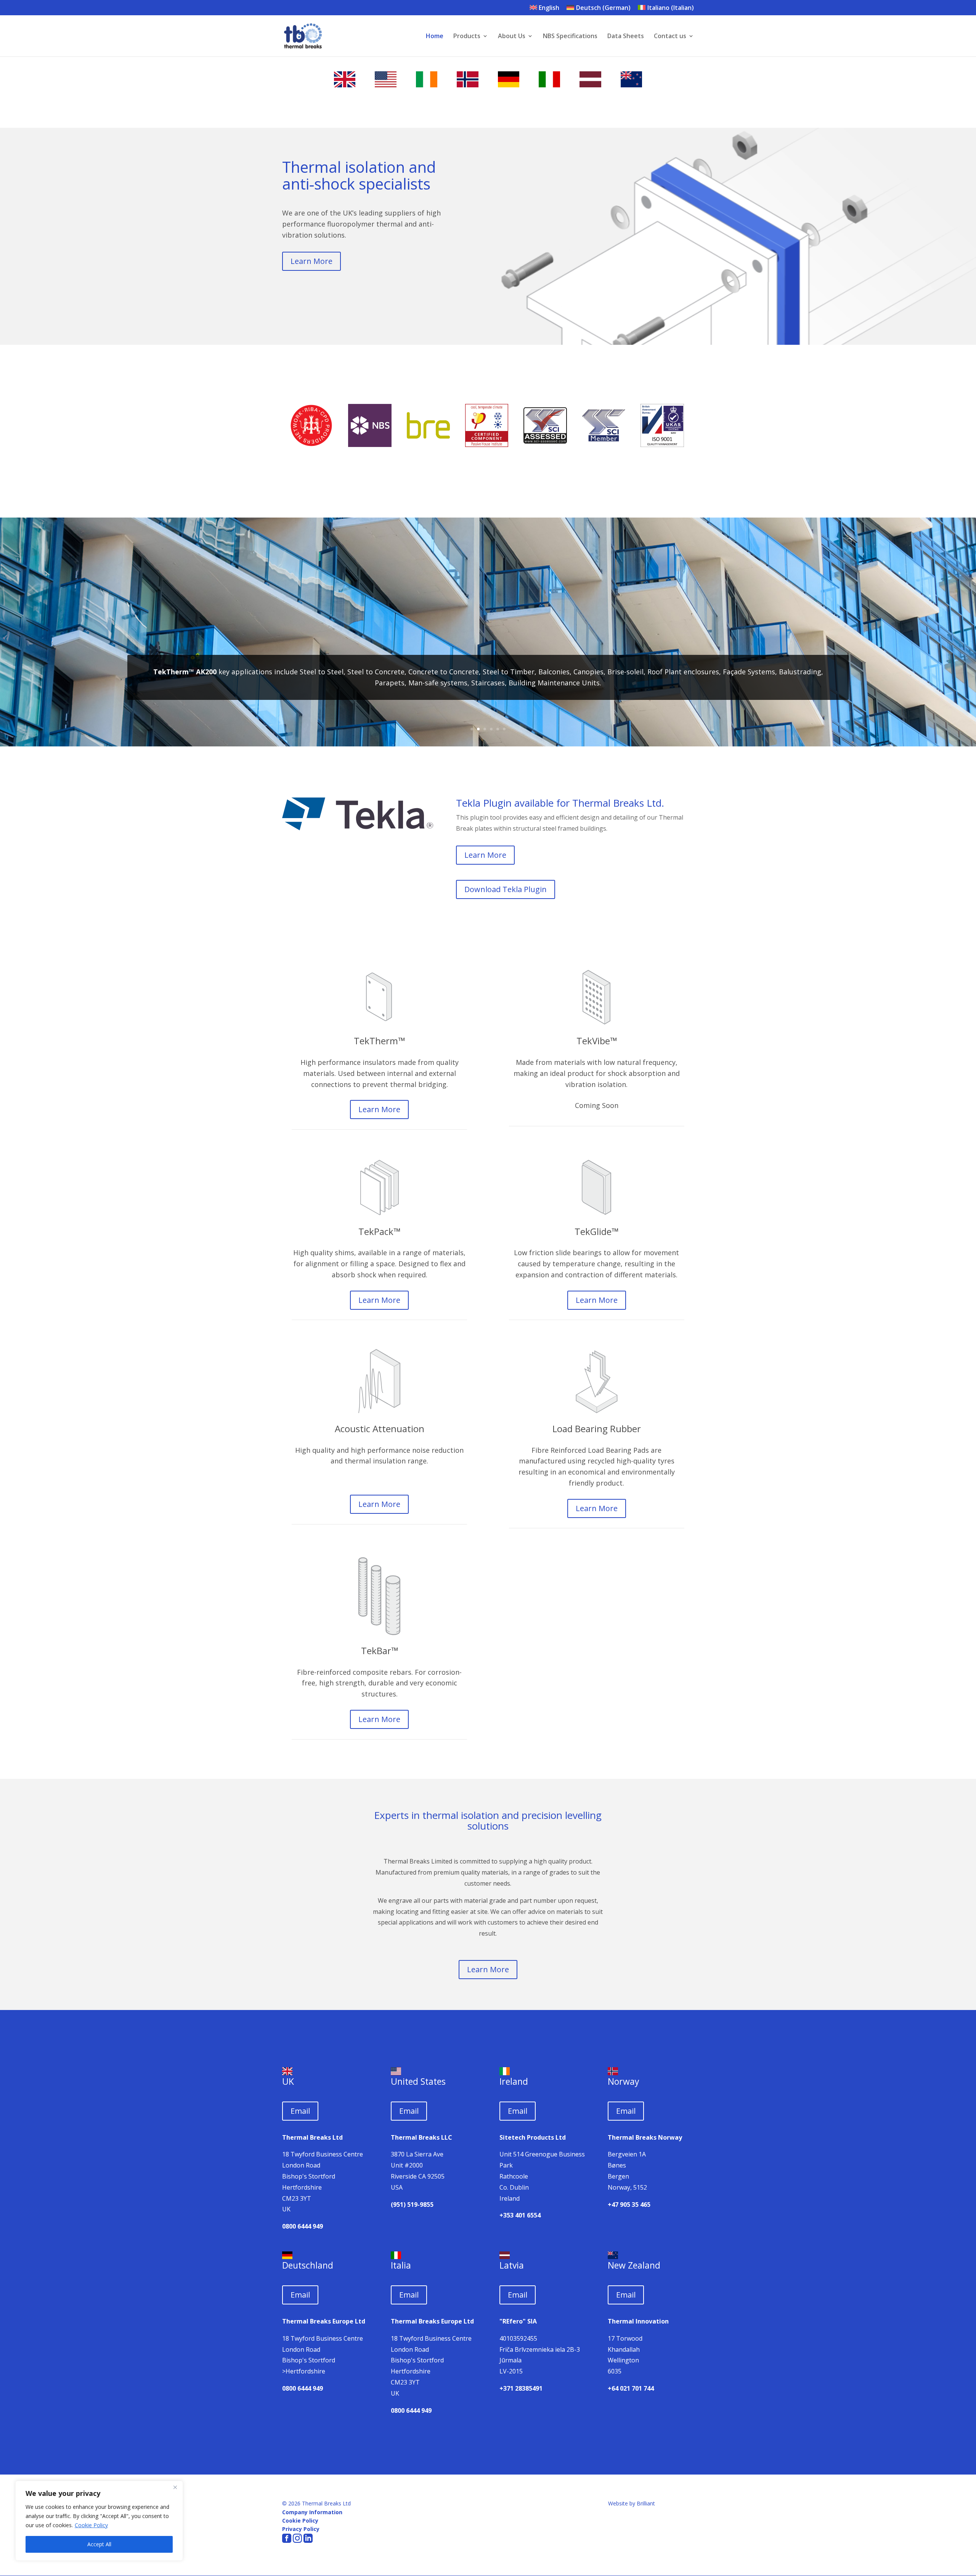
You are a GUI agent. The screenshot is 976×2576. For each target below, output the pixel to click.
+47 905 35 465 (629, 2205)
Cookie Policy (91, 2525)
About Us (512, 37)
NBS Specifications (570, 37)
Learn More (311, 261)
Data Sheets (626, 37)
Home (435, 37)
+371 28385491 (521, 2388)
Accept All (99, 2544)
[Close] (175, 2487)
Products (467, 37)
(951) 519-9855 (412, 2205)
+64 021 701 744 (631, 2388)
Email (300, 2111)
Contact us (670, 37)
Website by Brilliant (632, 2503)
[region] (99, 2521)
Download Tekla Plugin (506, 889)
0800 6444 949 (303, 2226)
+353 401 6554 (520, 2215)
